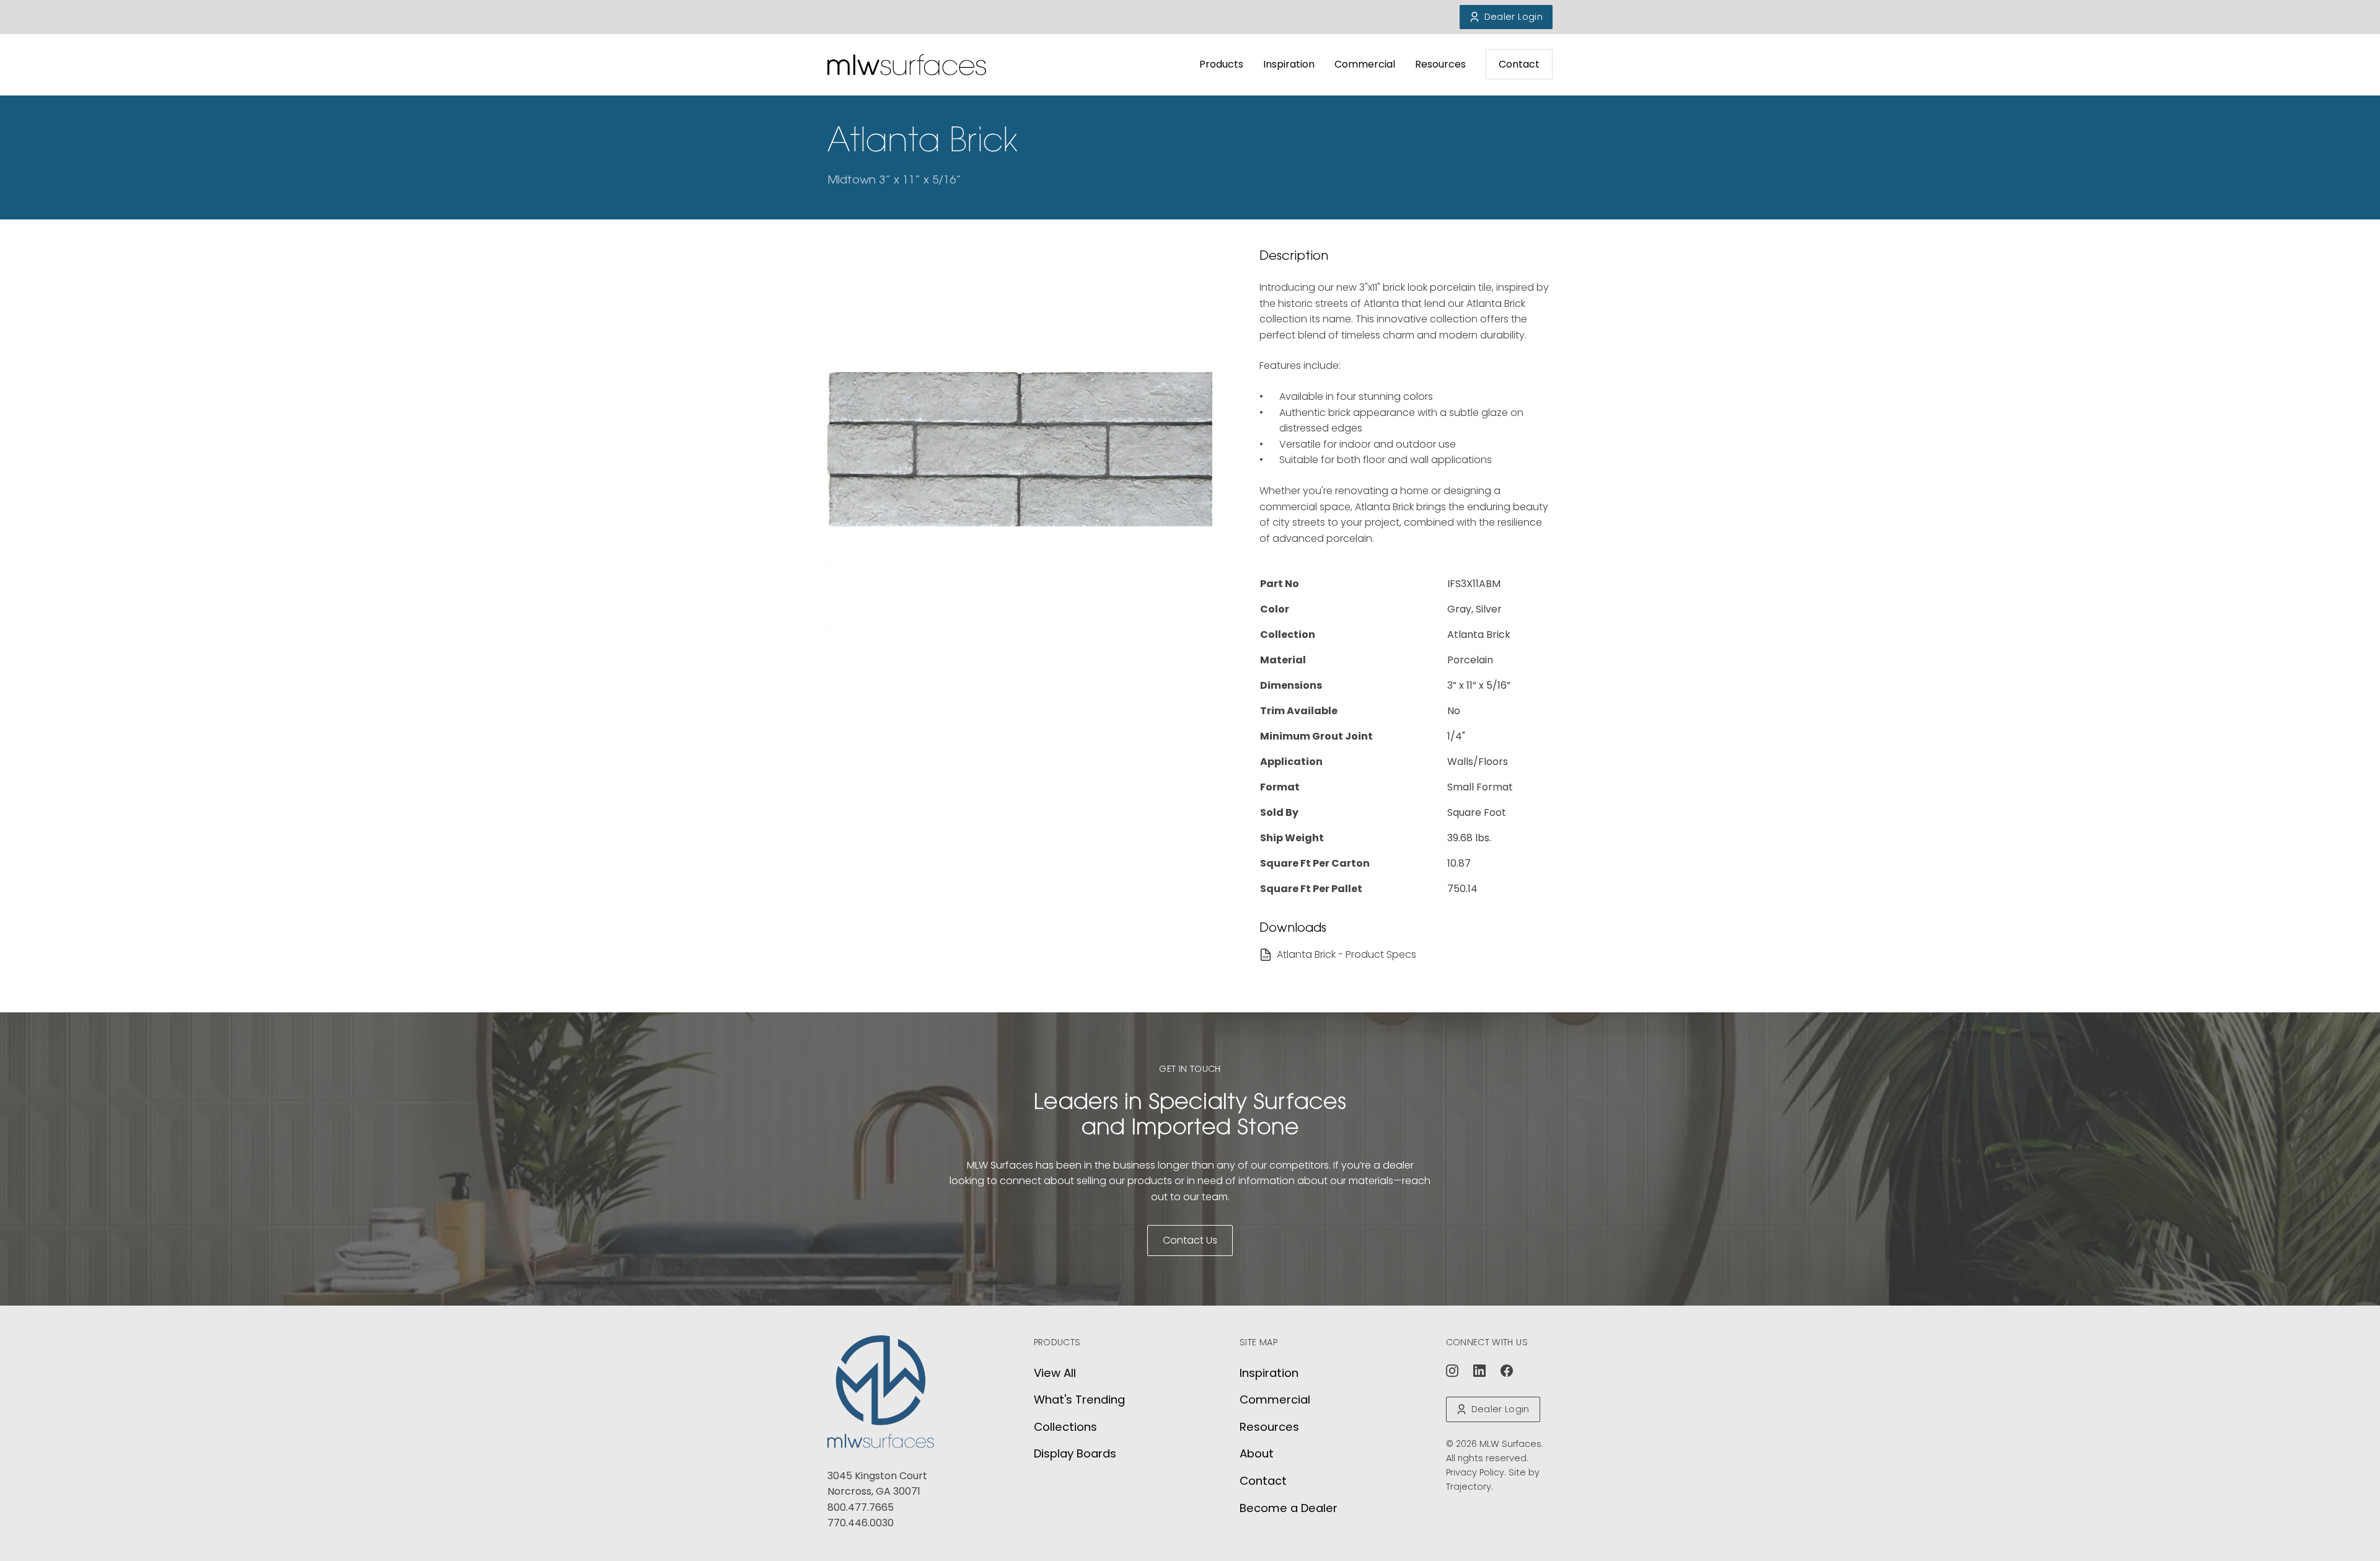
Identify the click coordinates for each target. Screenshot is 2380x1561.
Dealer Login (1514, 17)
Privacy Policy (1475, 1472)
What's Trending (1079, 1400)
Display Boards (1075, 1453)
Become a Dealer (1289, 1508)
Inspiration (1289, 64)
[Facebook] (1507, 1371)
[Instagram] (1452, 1371)
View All (1055, 1373)
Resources (1440, 64)
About (1257, 1453)
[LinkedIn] (1479, 1371)
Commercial (1365, 64)
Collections (1065, 1427)
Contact (1519, 64)
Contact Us (1190, 1240)
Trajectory (1469, 1487)
